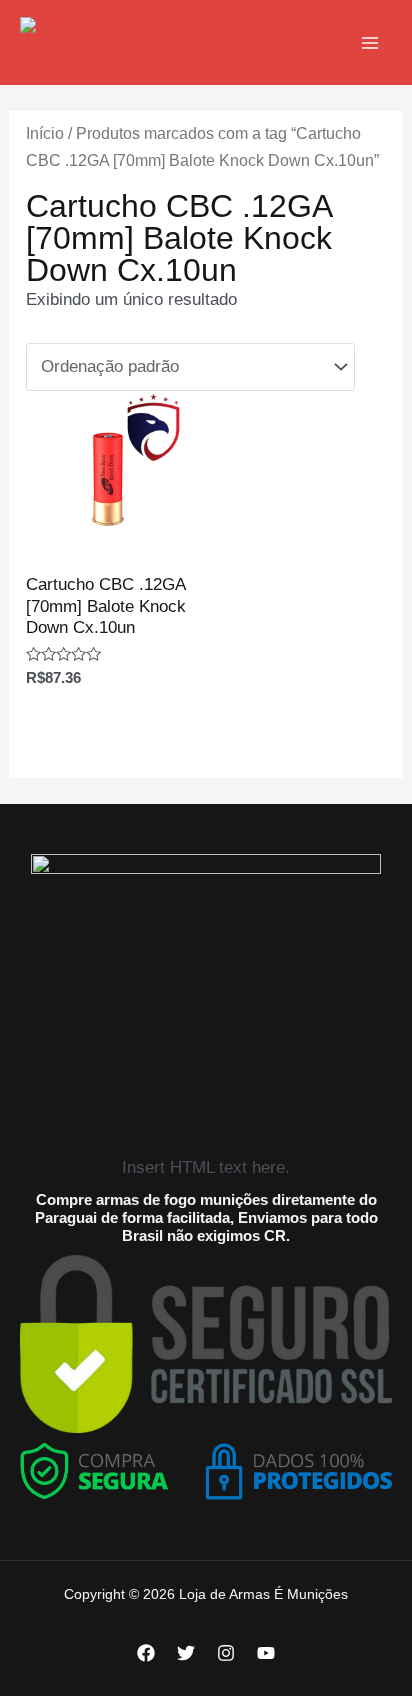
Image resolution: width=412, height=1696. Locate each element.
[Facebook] (146, 1653)
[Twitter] (186, 1653)
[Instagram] (226, 1653)
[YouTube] (266, 1653)
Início (45, 133)
